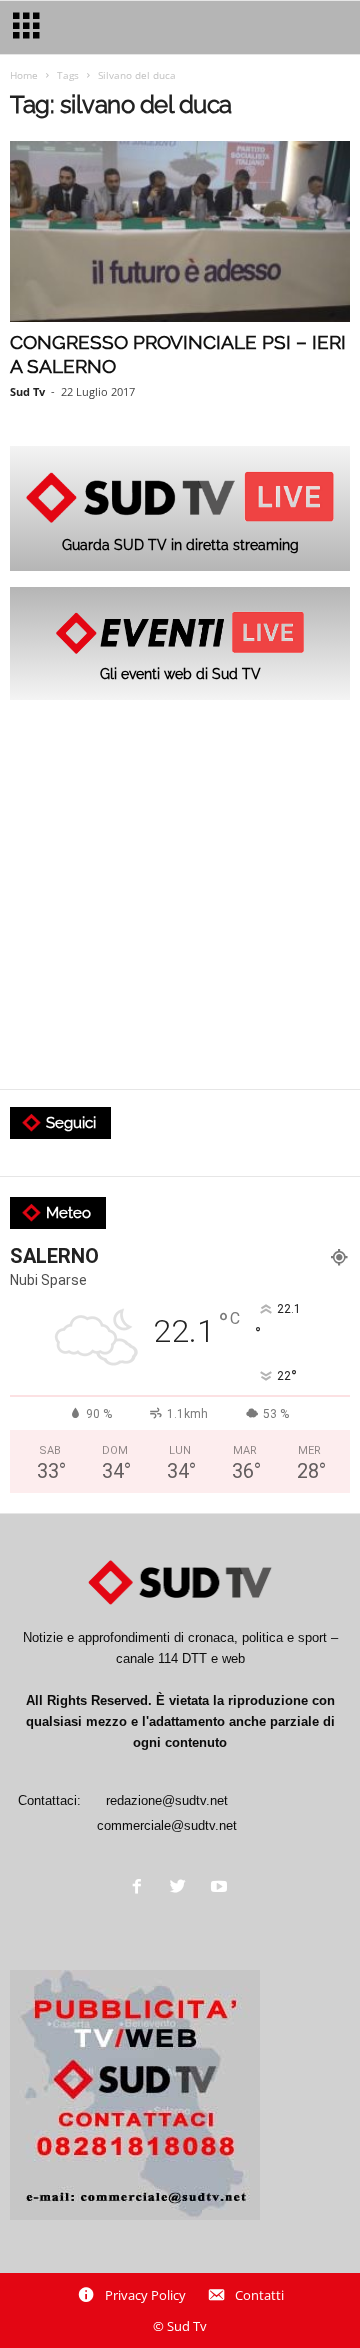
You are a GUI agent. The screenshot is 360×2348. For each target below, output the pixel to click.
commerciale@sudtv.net (167, 1825)
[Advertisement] (180, 896)
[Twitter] (182, 1888)
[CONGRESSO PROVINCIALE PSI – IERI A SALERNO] (180, 231)
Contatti (259, 2295)
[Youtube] (221, 1888)
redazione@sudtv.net (167, 1800)
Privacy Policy (145, 2295)
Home (24, 75)
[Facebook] (141, 1888)
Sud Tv (27, 391)
